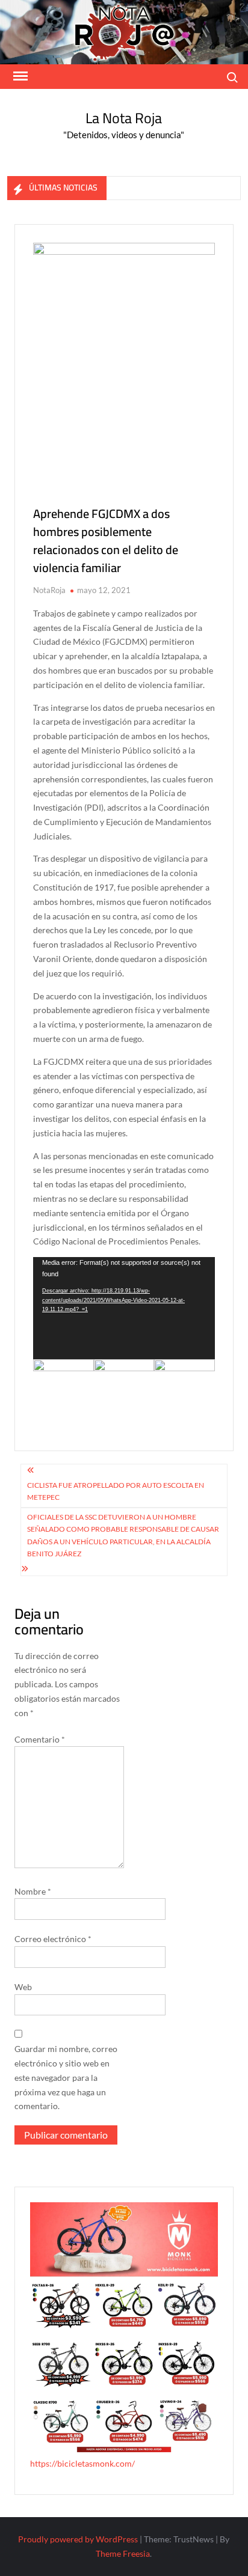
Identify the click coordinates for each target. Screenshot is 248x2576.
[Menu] (19, 76)
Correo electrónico (53, 1939)
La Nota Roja (124, 118)
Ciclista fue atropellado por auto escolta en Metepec (116, 1491)
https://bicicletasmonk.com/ (82, 2463)
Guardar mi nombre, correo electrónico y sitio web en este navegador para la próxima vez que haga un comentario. (66, 2077)
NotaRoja (49, 590)
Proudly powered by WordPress (78, 2539)
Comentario (40, 1739)
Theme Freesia (123, 2553)
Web (23, 1987)
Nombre (33, 1891)
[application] (124, 1308)
